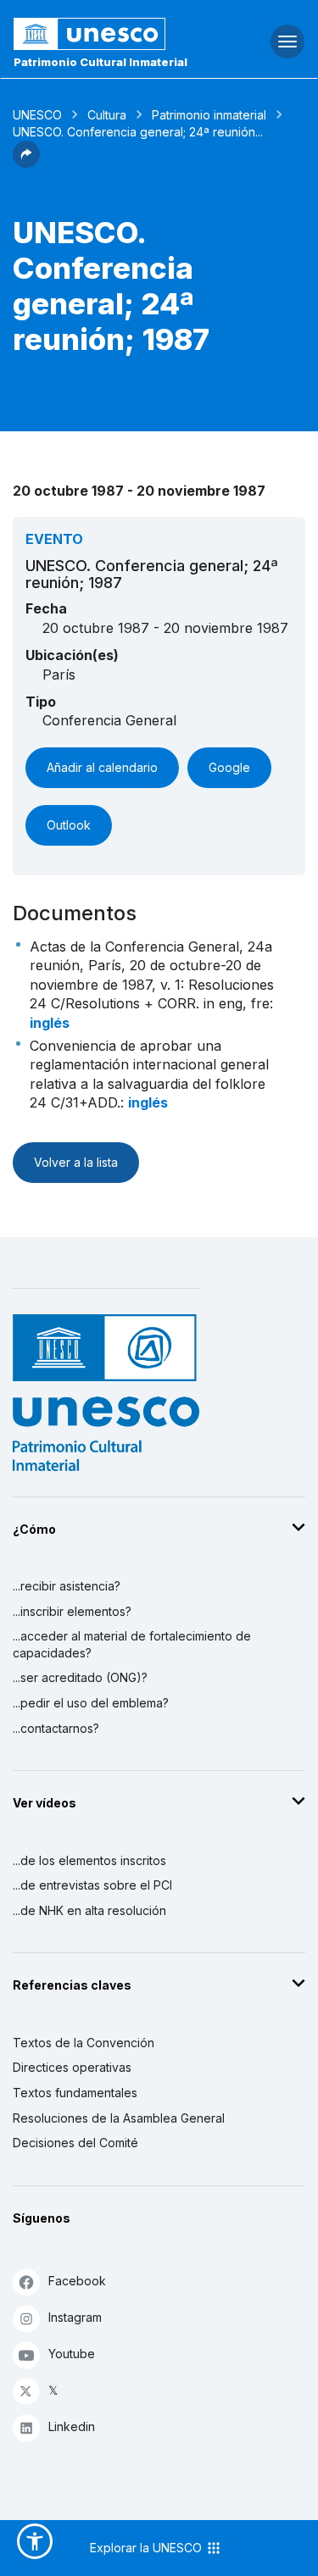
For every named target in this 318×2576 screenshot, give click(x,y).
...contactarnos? (56, 1728)
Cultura (107, 115)
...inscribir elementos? (72, 1611)
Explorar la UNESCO (148, 2548)
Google (229, 767)
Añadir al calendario (102, 767)
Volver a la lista (76, 1162)
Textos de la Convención (84, 2043)
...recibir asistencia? (67, 1586)
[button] (26, 163)
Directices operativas (72, 2067)
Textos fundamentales (75, 2093)
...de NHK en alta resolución (89, 1910)
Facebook (77, 2281)
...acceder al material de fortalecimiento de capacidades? (132, 1644)
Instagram (75, 2317)
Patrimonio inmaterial (209, 115)
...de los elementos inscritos (89, 1860)
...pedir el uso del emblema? (91, 1703)
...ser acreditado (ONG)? (80, 1677)
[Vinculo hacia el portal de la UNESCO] (106, 34)
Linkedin (72, 2426)
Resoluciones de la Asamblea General (119, 2118)
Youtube (72, 2354)
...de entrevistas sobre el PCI (92, 1885)
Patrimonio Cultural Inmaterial (100, 62)
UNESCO (37, 115)
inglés (50, 1023)
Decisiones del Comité (75, 2143)
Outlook (69, 825)
